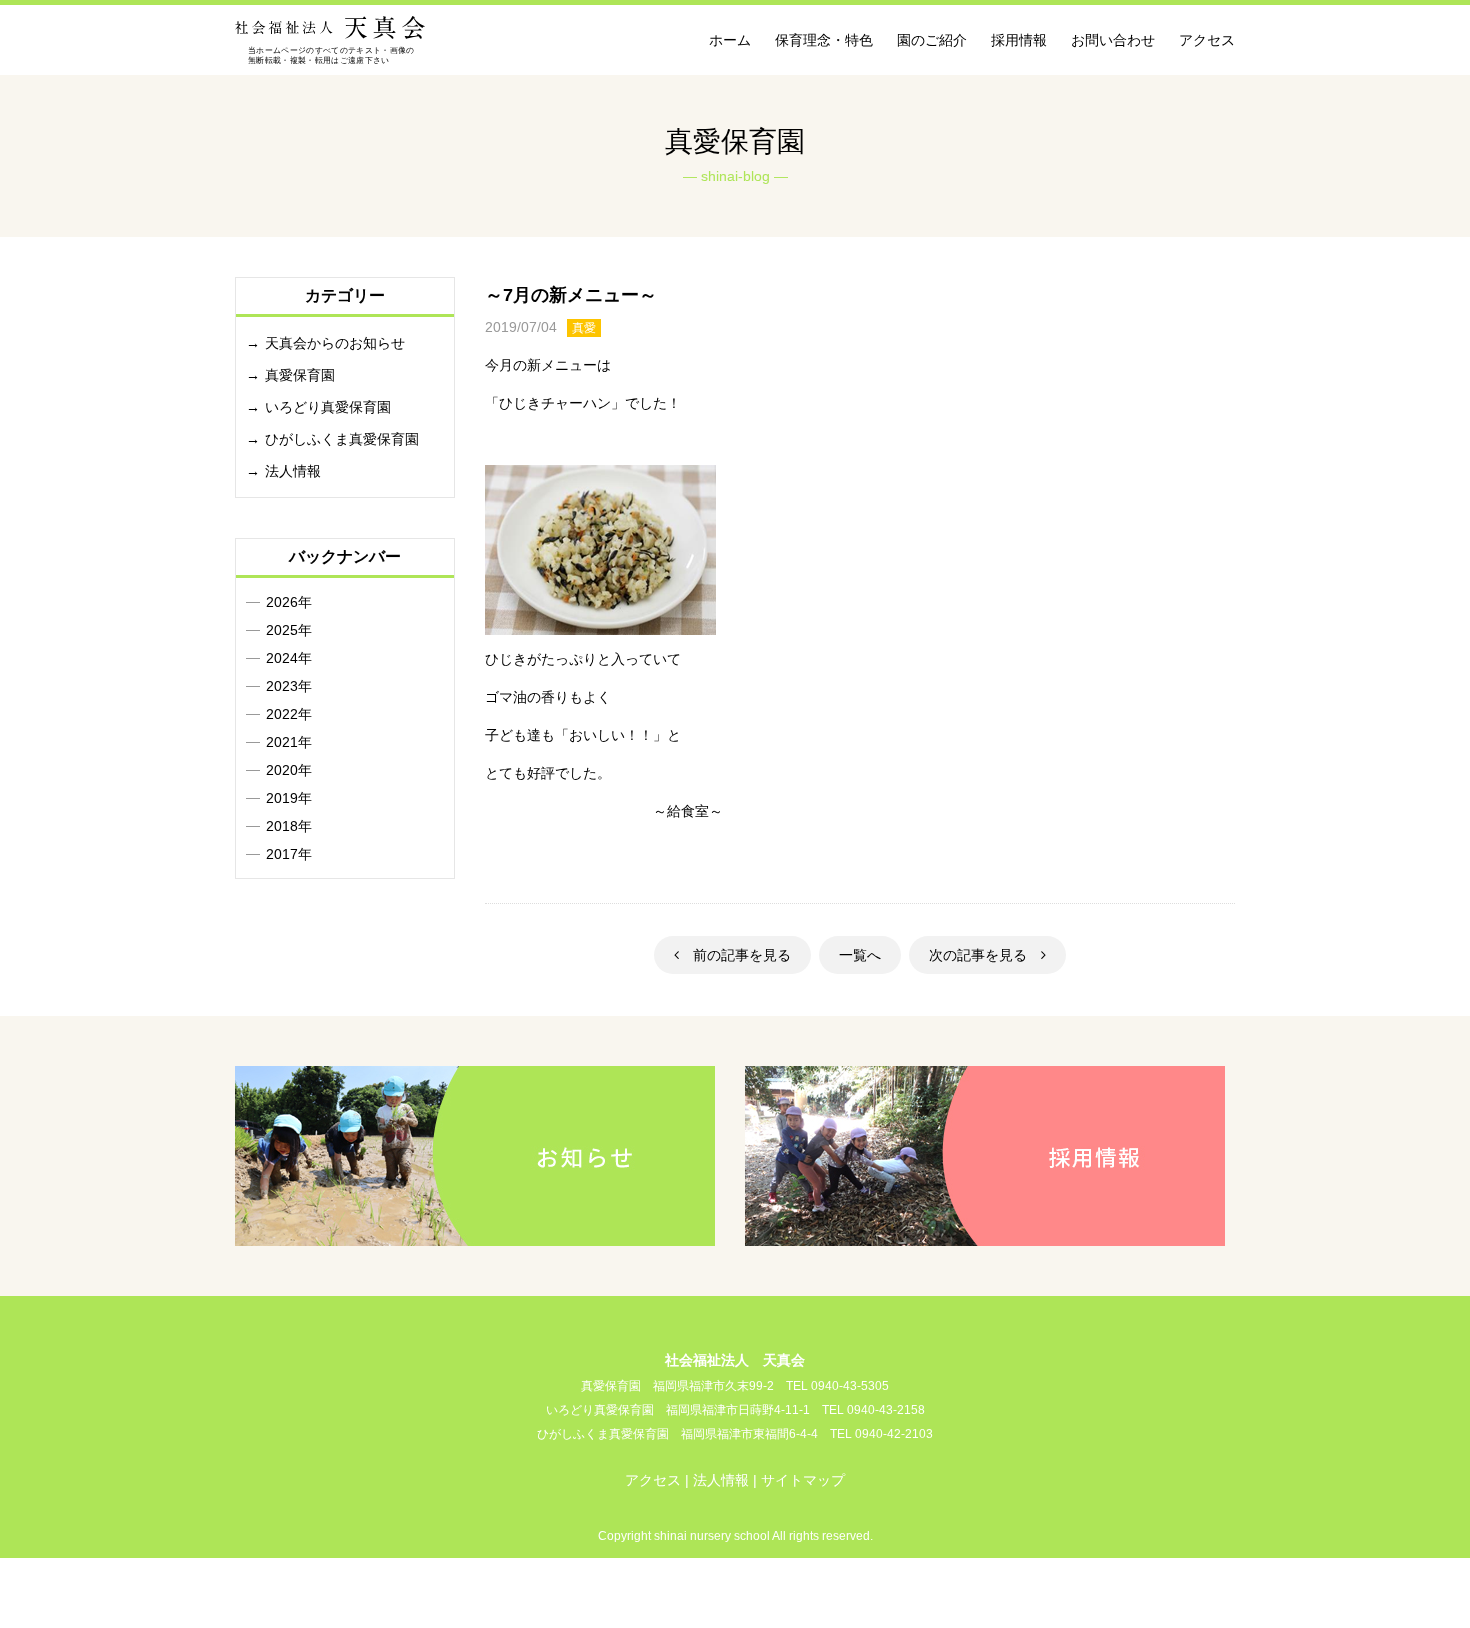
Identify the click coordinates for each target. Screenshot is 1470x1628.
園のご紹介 (932, 40)
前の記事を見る (735, 955)
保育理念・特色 (824, 40)
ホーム (730, 40)
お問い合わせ (1113, 40)
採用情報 (1019, 40)
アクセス (1207, 40)
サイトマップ (803, 1480)
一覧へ (860, 955)
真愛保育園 (300, 375)
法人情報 (293, 471)
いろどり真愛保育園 (328, 407)
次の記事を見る (985, 955)
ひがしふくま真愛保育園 (342, 439)
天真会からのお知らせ (335, 343)
